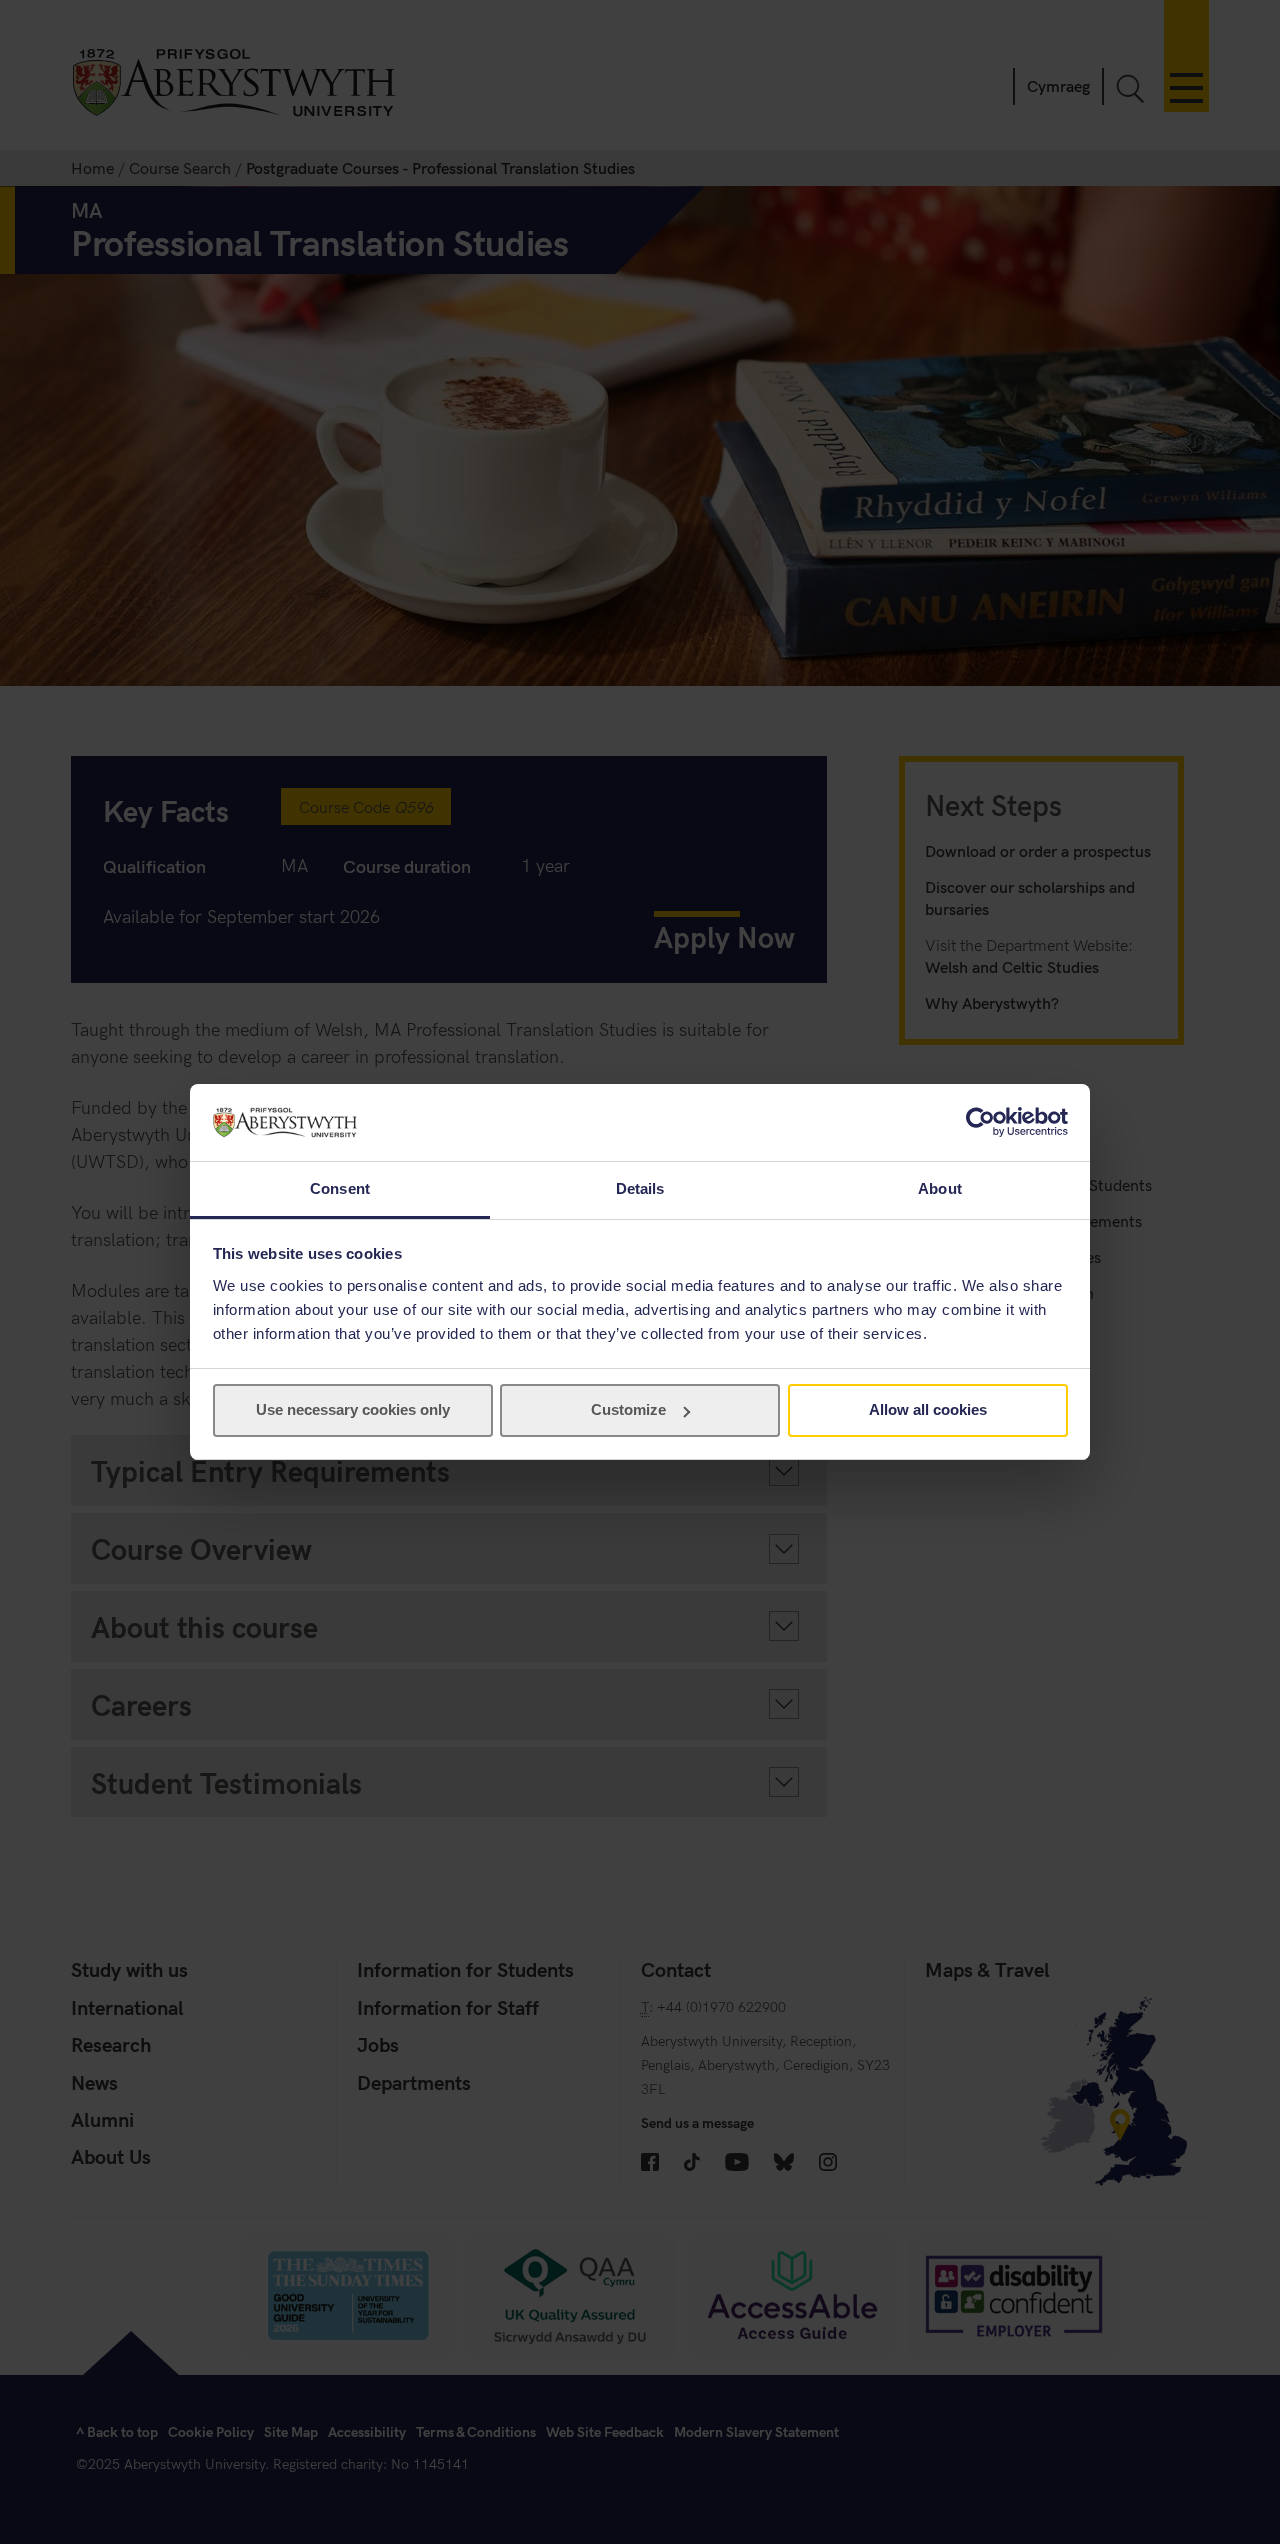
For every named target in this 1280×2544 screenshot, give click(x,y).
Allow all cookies (928, 1409)
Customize (628, 1409)
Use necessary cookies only (353, 1409)
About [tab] (940, 1188)
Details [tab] (640, 1188)
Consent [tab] (340, 1188)
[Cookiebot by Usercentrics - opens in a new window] (980, 1122)
